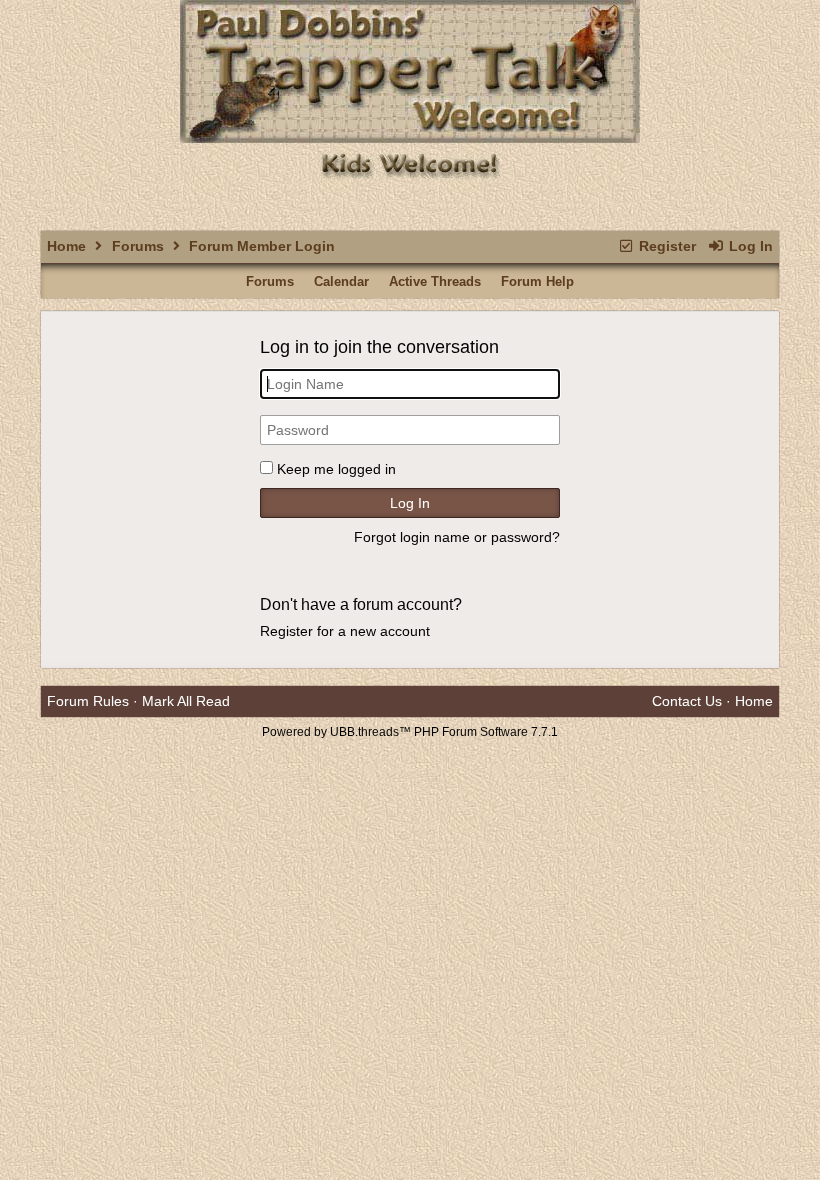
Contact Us (687, 701)
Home (66, 246)
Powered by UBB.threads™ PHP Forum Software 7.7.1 (410, 732)
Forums (138, 246)
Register (665, 246)
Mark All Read (186, 701)
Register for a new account (345, 631)
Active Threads (435, 281)
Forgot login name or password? (457, 537)
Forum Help (537, 281)
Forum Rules (88, 701)
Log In (749, 246)
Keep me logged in (336, 469)
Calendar (341, 281)
